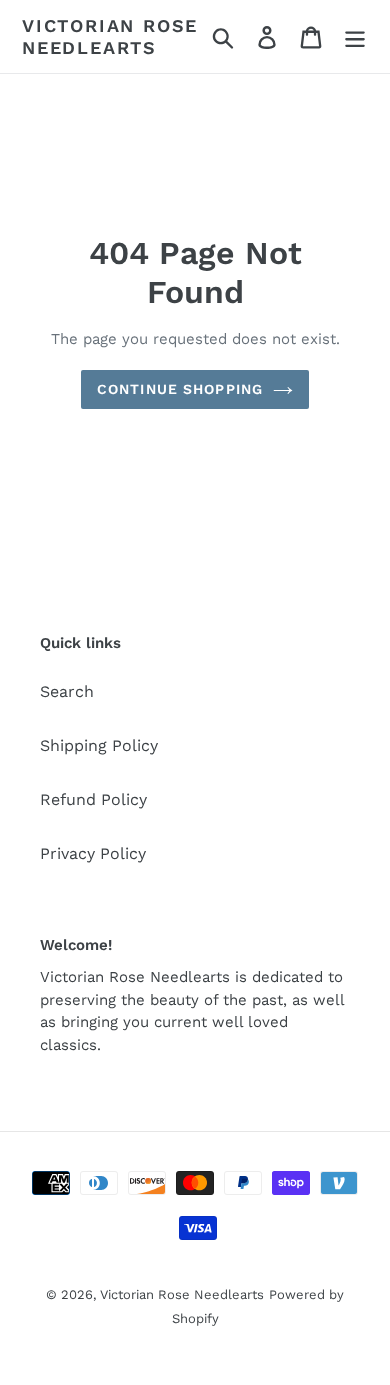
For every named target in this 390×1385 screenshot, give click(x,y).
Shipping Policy (99, 745)
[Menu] (355, 36)
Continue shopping (180, 389)
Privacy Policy (93, 853)
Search (67, 691)
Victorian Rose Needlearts (110, 36)
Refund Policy (93, 799)
